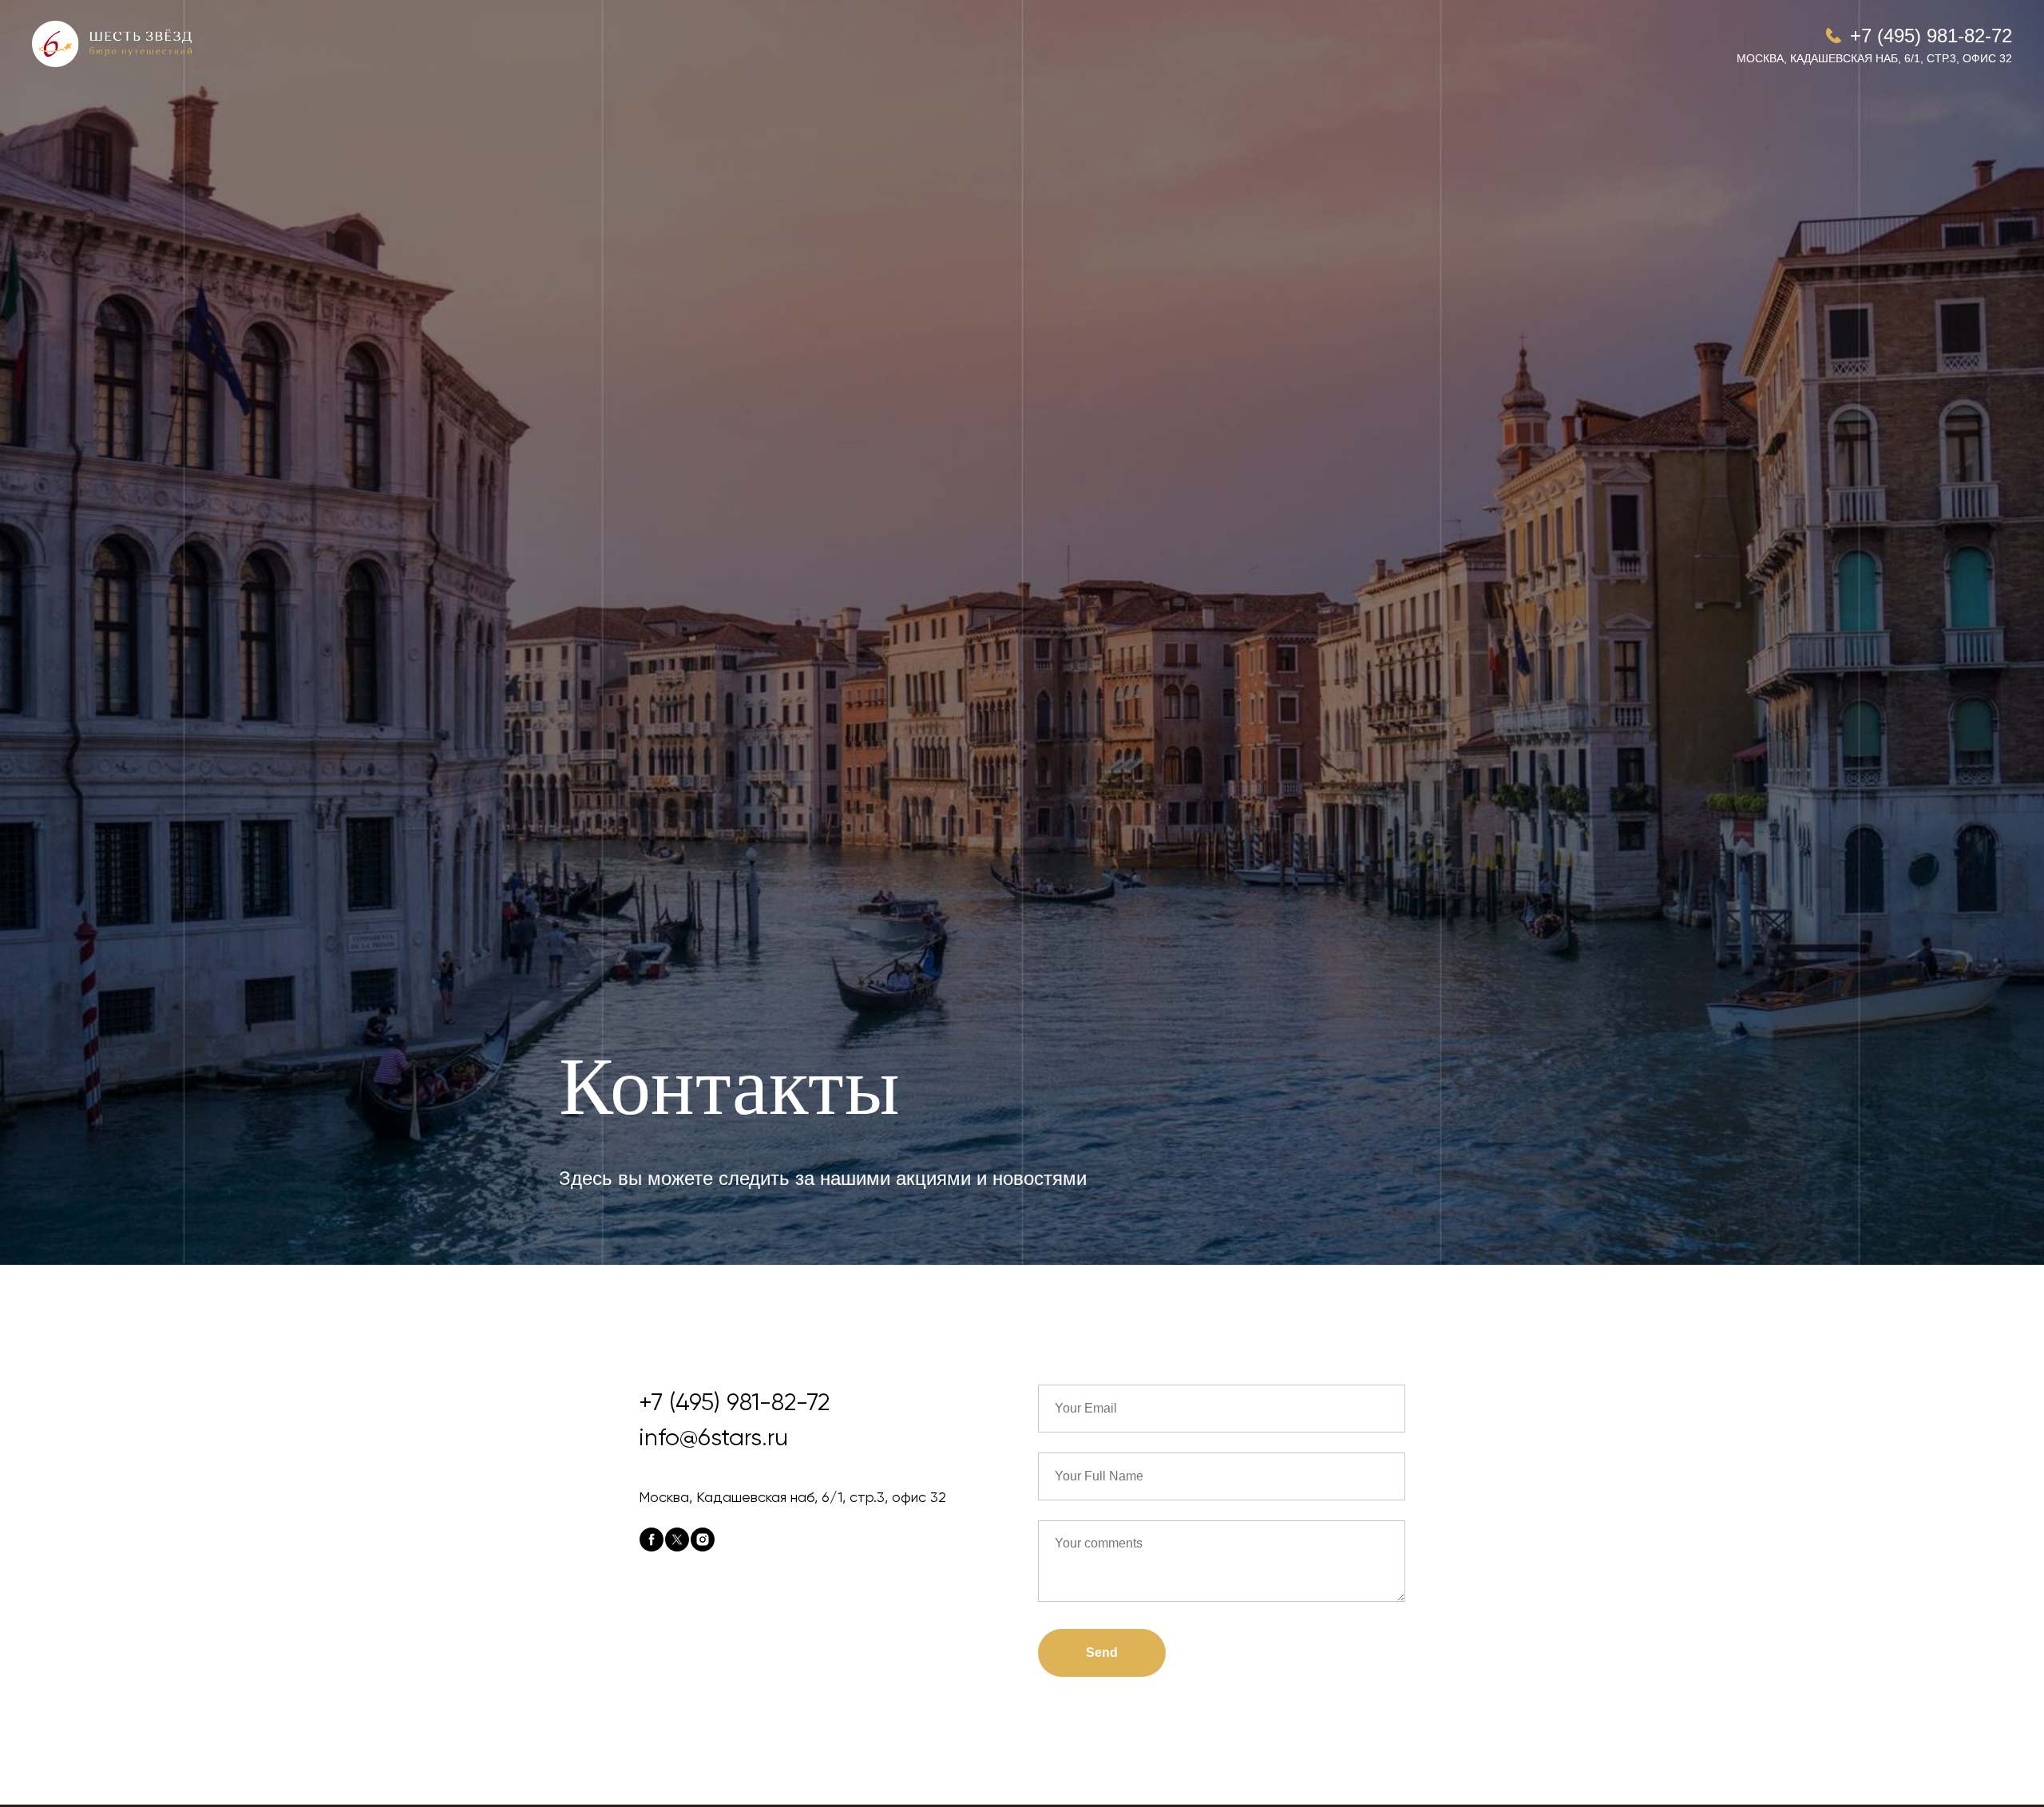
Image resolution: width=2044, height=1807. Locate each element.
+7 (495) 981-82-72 (1931, 36)
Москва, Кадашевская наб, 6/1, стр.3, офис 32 (1874, 58)
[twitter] (677, 1540)
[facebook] (652, 1540)
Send (1102, 1652)
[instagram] (703, 1540)
